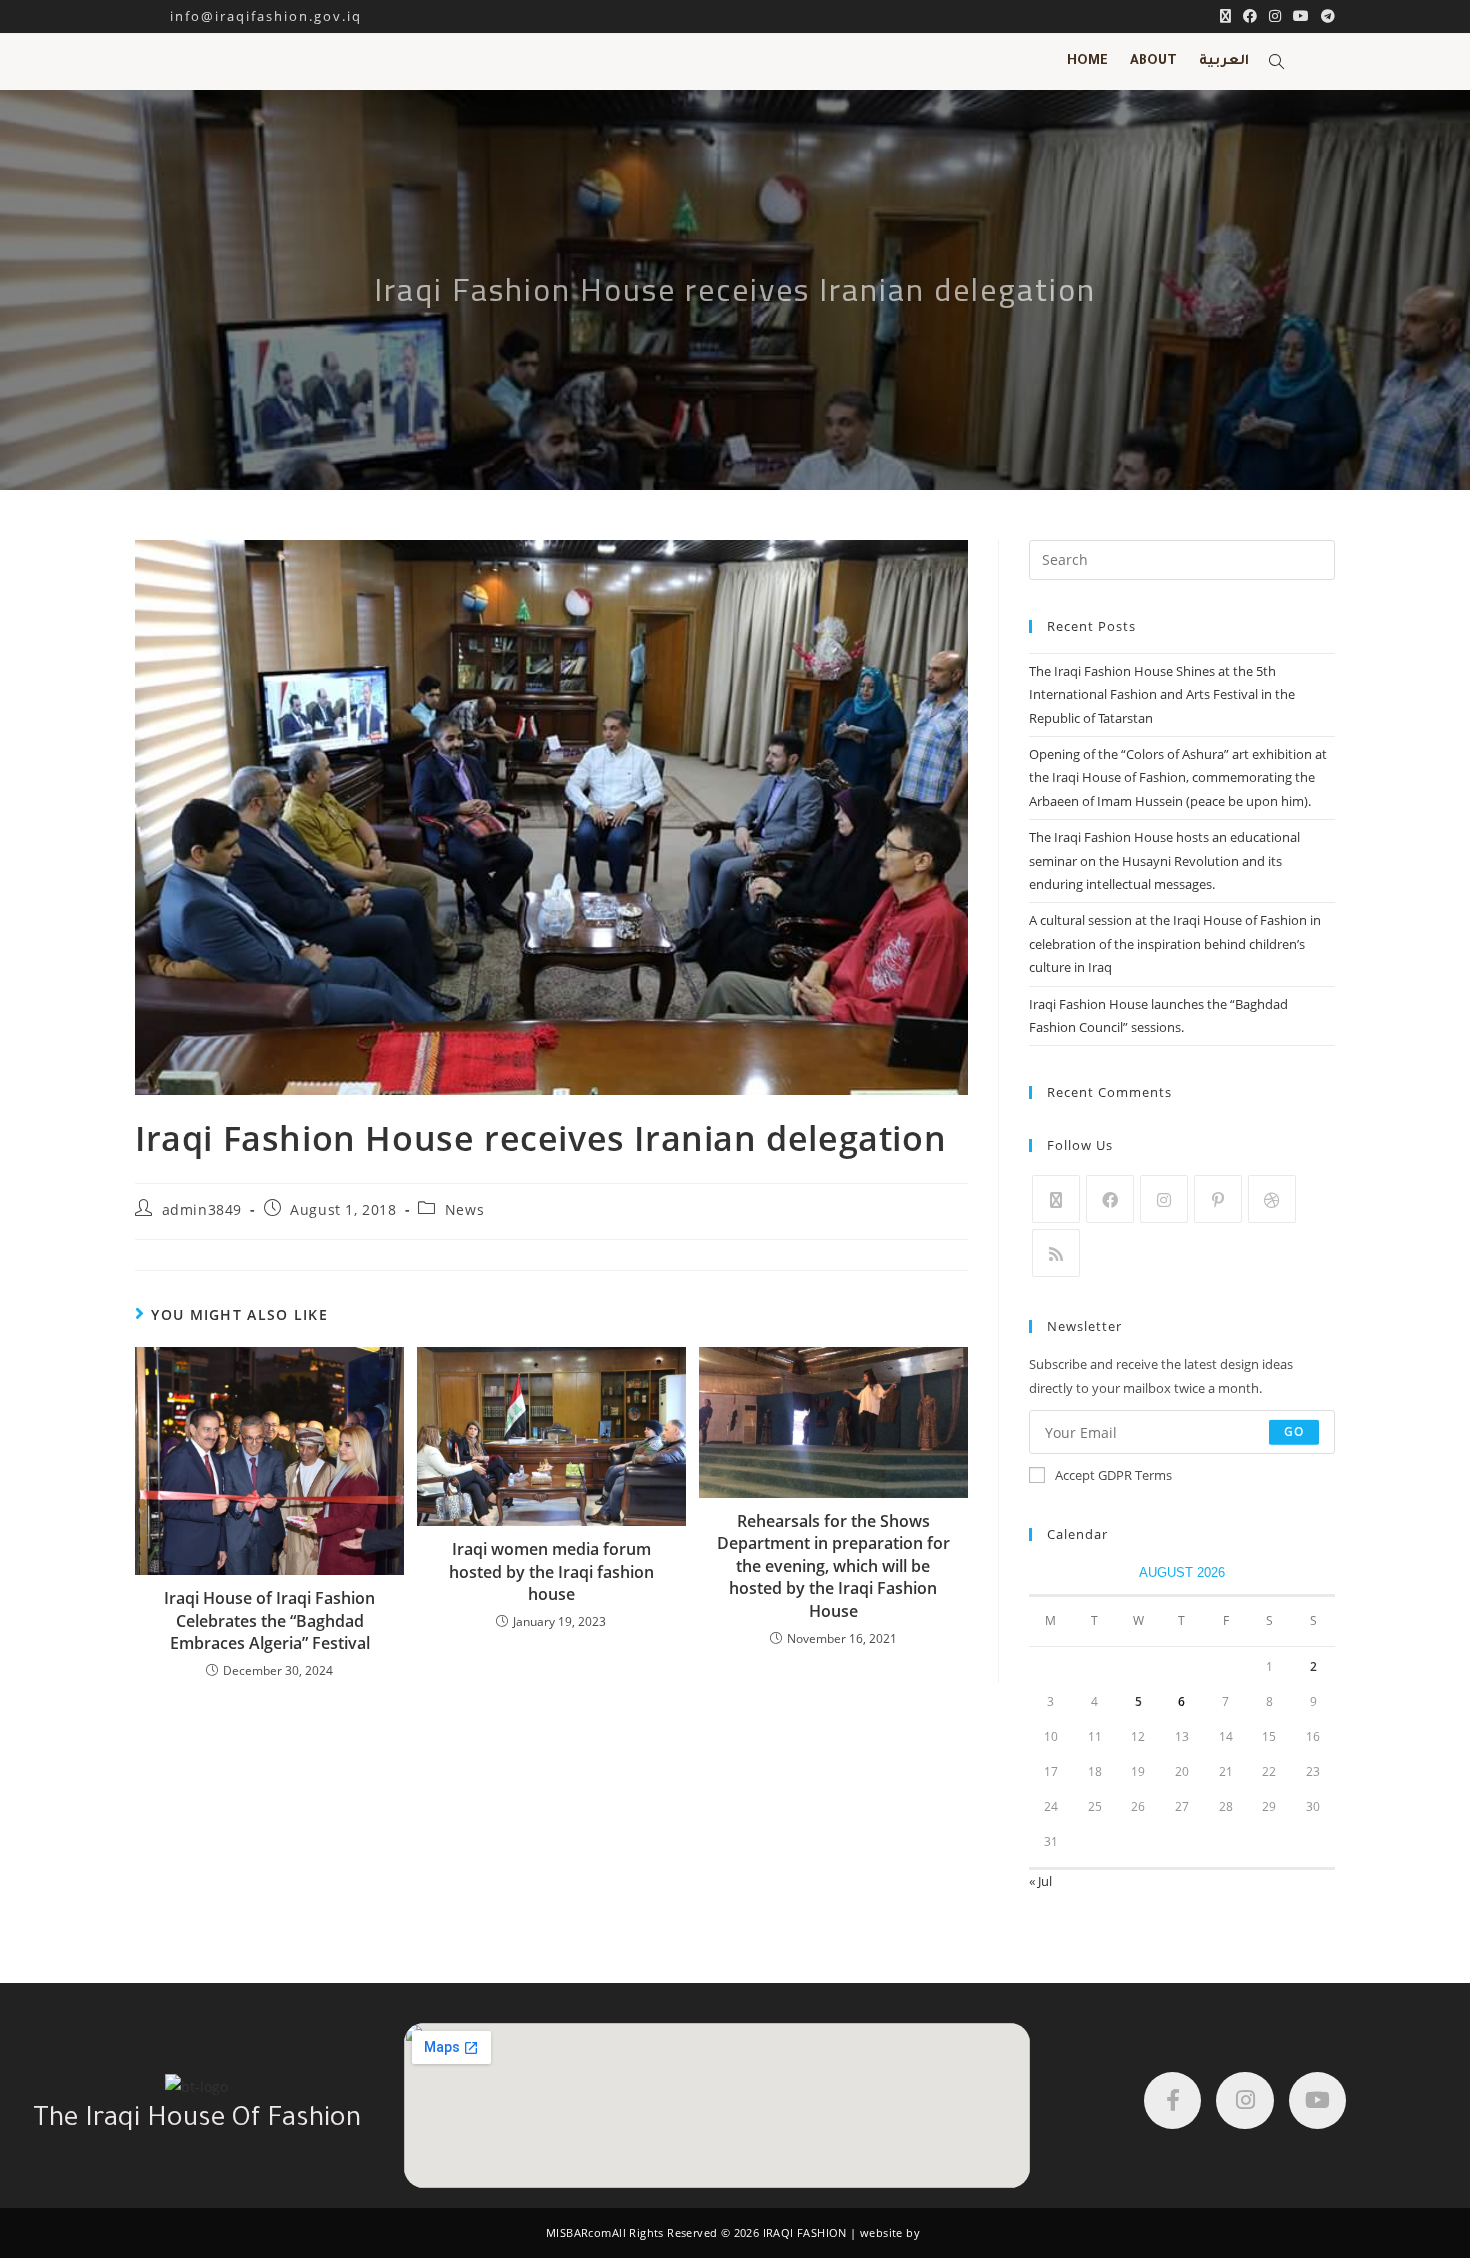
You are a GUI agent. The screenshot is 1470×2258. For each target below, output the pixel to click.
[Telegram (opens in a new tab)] (1325, 16)
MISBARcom (579, 2232)
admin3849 (202, 1209)
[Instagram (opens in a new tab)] (1275, 16)
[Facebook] (1110, 1199)
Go (1294, 1431)
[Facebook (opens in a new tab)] (1250, 16)
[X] (1056, 1199)
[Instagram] (1164, 1199)
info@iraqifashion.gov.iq (248, 16)
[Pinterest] (1218, 1199)
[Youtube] (1317, 2100)
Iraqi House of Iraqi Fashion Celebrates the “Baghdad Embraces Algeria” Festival (269, 1620)
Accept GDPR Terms (1113, 1475)
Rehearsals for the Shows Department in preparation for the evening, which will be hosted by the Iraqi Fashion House (833, 1566)
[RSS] (1056, 1253)
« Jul (1040, 1881)
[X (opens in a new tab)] (1225, 16)
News (464, 1209)
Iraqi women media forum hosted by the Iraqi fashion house (551, 1571)
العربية (1224, 61)
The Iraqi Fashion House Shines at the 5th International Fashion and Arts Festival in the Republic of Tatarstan (1162, 694)
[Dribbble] (1272, 1199)
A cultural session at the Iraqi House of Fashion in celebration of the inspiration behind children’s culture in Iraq (1175, 943)
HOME (1087, 61)
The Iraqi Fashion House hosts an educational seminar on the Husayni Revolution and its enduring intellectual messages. (1164, 860)
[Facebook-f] (1172, 2100)
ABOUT (1153, 61)
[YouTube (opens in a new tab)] (1301, 16)
